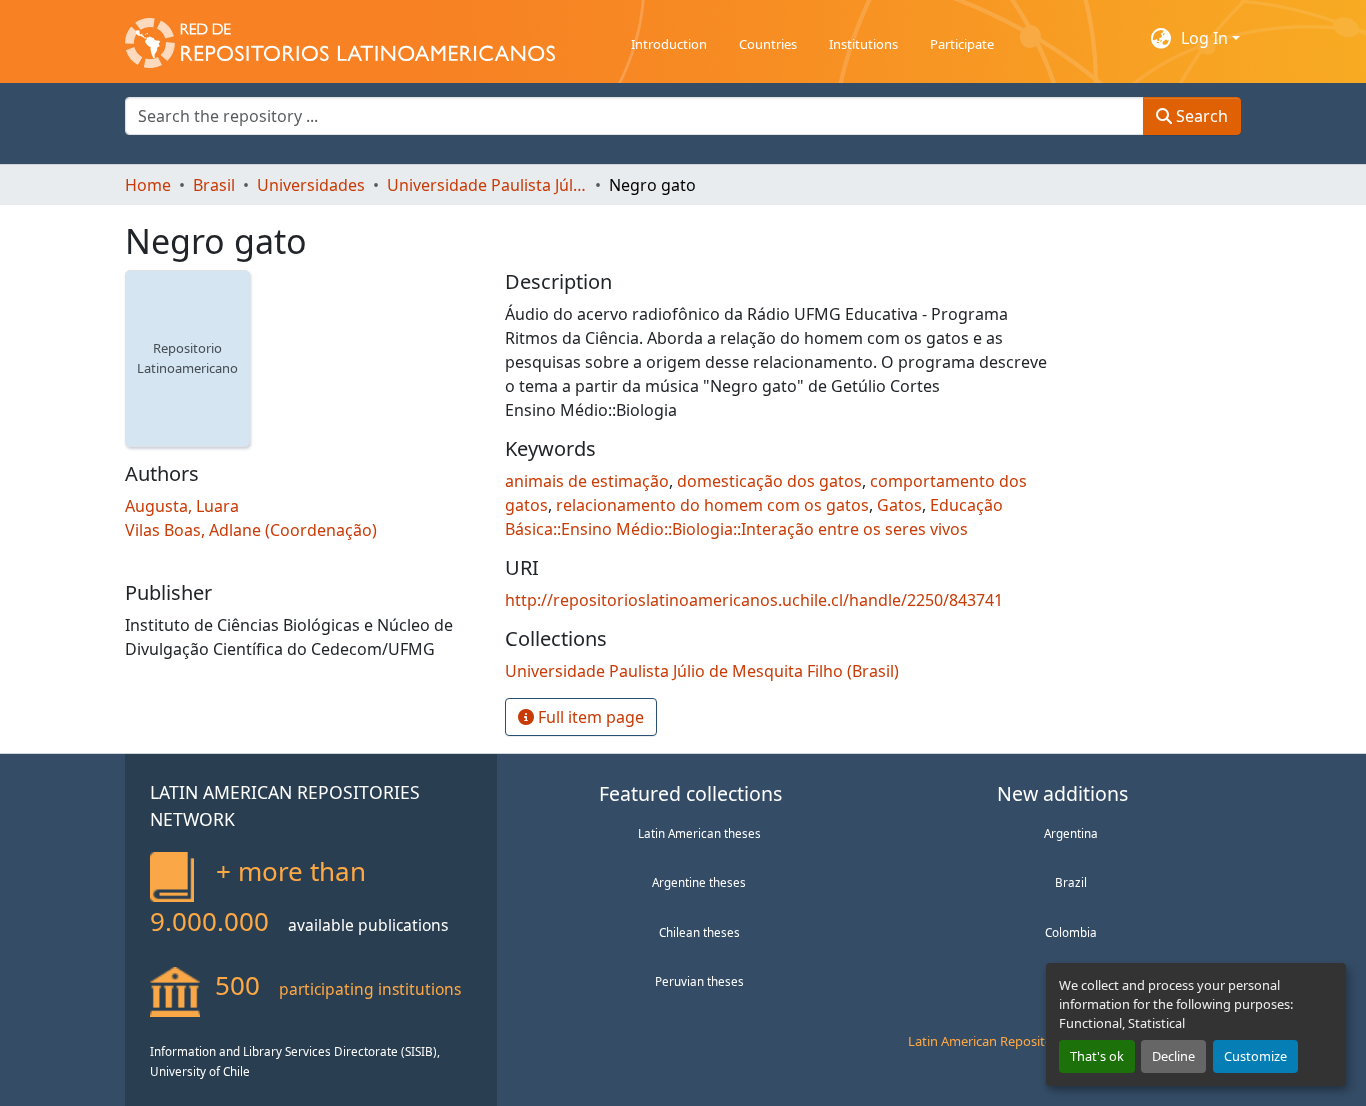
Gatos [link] (899, 505)
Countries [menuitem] (768, 44)
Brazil (1071, 882)
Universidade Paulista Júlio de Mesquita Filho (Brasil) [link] (487, 185)
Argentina (1071, 833)
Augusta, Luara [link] (182, 506)
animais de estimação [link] (587, 481)
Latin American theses (699, 833)
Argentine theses (699, 882)
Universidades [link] (311, 185)
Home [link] (148, 185)
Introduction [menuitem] (669, 44)
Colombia (1071, 932)
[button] (340, 38)
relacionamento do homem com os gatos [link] (712, 505)
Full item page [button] (589, 717)
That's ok (1097, 1056)
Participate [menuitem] (962, 44)
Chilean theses (699, 932)
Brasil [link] (214, 185)
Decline (1173, 1056)
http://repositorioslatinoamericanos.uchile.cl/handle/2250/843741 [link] (754, 600)
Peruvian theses (699, 981)
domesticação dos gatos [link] (769, 481)
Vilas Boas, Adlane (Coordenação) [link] (251, 530)
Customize (1255, 1056)
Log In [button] (1206, 38)
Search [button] (1200, 116)
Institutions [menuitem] (863, 44)
